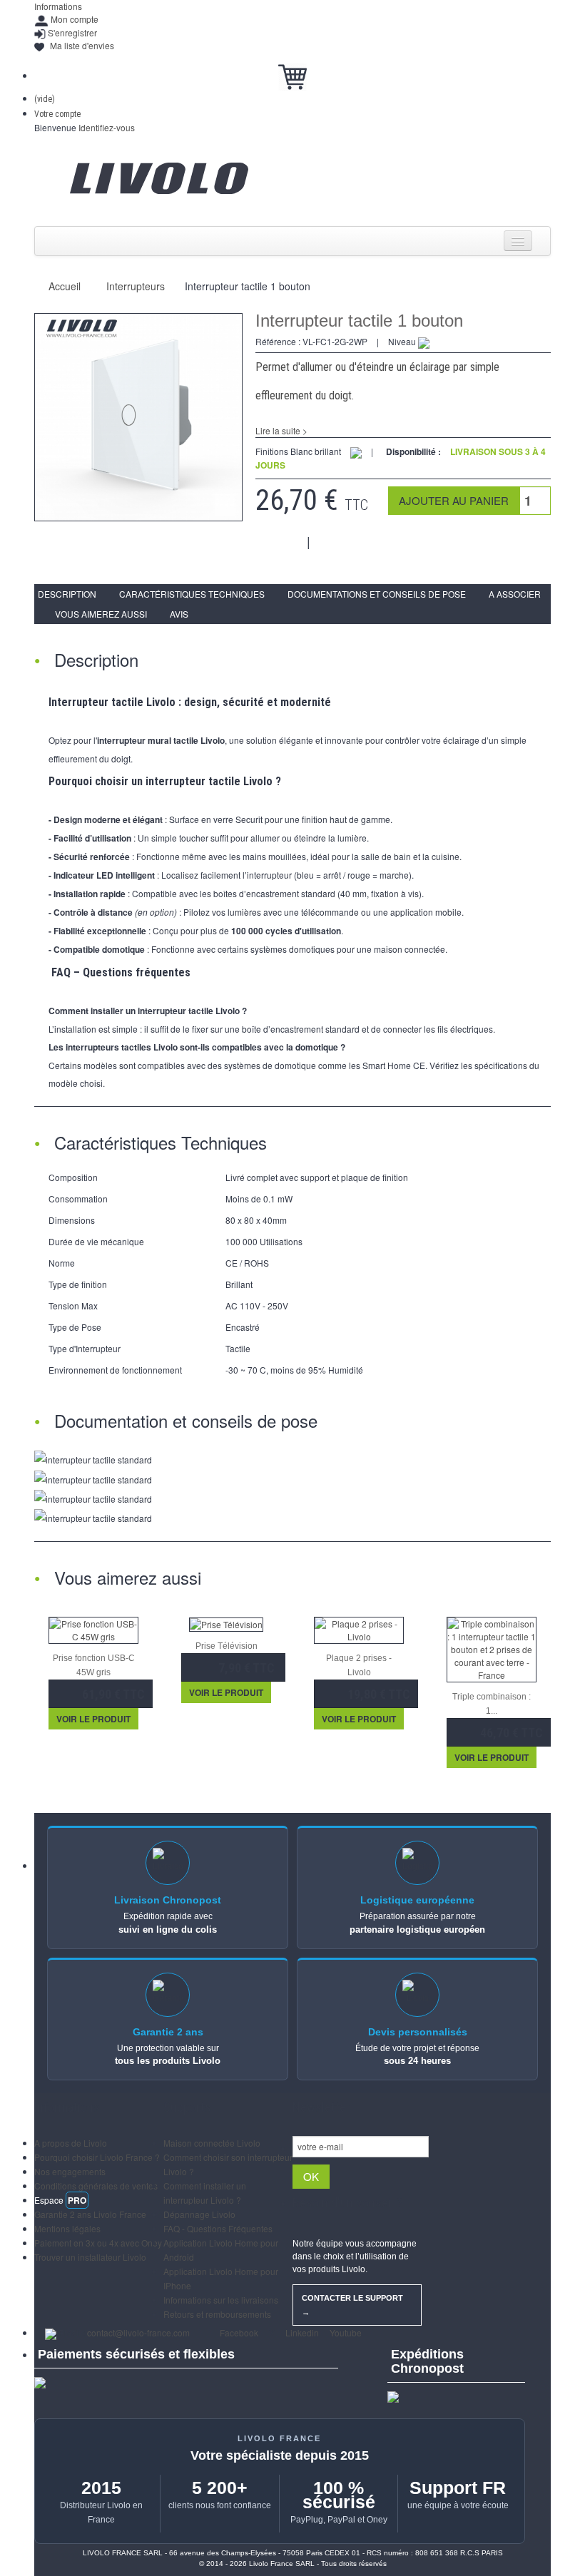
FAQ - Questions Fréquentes (218, 2228)
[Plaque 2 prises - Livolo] (359, 1629)
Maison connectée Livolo (212, 2143)
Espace (60, 2200)
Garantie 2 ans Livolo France (90, 2214)
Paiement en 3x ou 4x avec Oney (98, 2243)
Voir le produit (93, 1719)
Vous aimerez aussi (101, 614)
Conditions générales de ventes (96, 2186)
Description (67, 594)
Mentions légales (67, 2228)
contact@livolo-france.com (138, 2332)
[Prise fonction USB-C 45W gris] (93, 1629)
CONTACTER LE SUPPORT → (352, 2305)
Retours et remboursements (217, 2314)
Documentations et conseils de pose (377, 594)
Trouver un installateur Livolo (90, 2257)
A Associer (515, 594)
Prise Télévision (227, 1646)
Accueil (65, 286)
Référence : (278, 341)
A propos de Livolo (71, 2143)
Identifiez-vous (107, 127)
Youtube (345, 2332)
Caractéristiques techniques (192, 594)
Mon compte (75, 19)
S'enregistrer (72, 32)
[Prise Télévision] (226, 1623)
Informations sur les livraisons (221, 2300)
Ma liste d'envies (82, 45)
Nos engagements (70, 2171)
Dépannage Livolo (199, 2214)
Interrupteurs (136, 286)
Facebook (238, 2332)
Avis (179, 614)
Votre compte (57, 114)
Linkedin (301, 2332)
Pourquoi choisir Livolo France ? (97, 2157)
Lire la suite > (281, 430)
